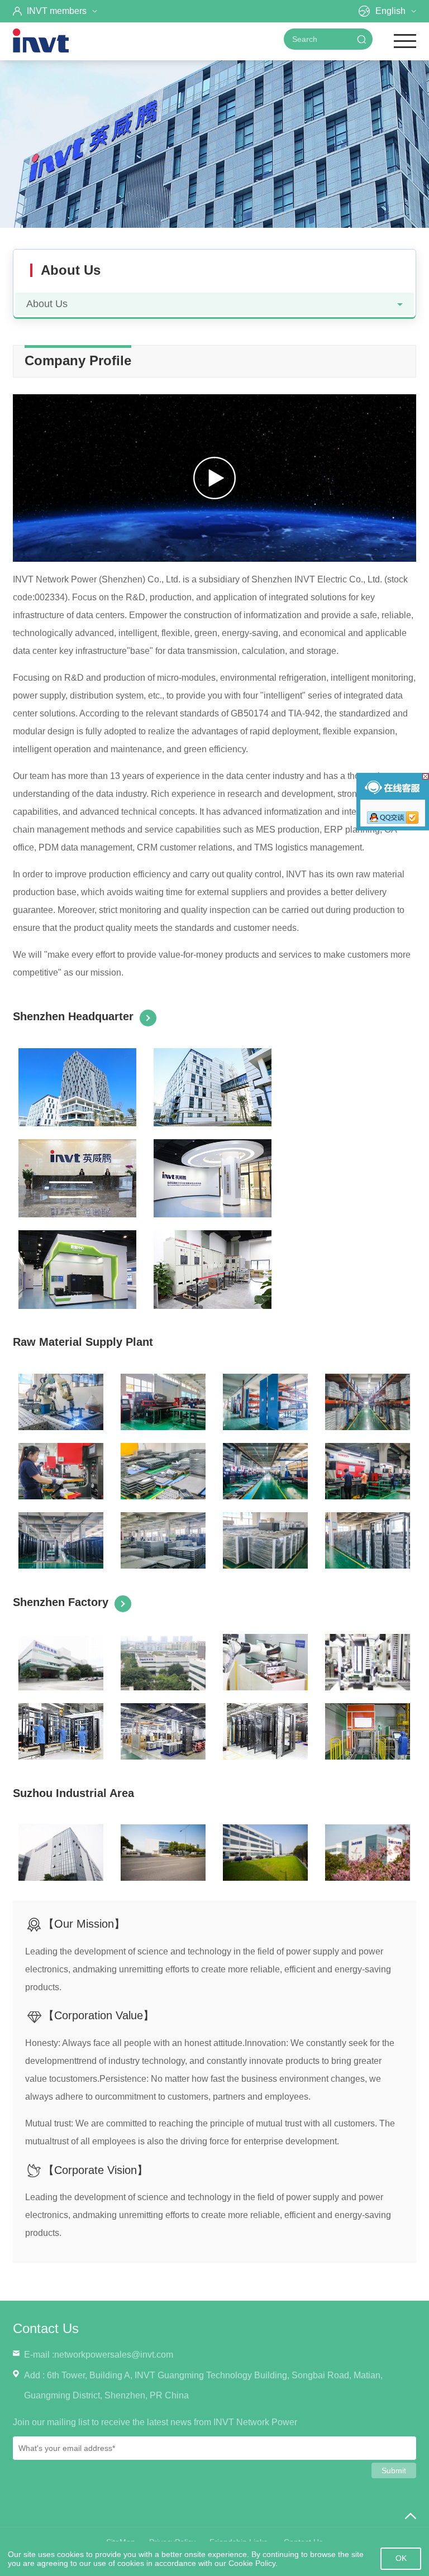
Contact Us (46, 2328)
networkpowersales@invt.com (114, 2355)
